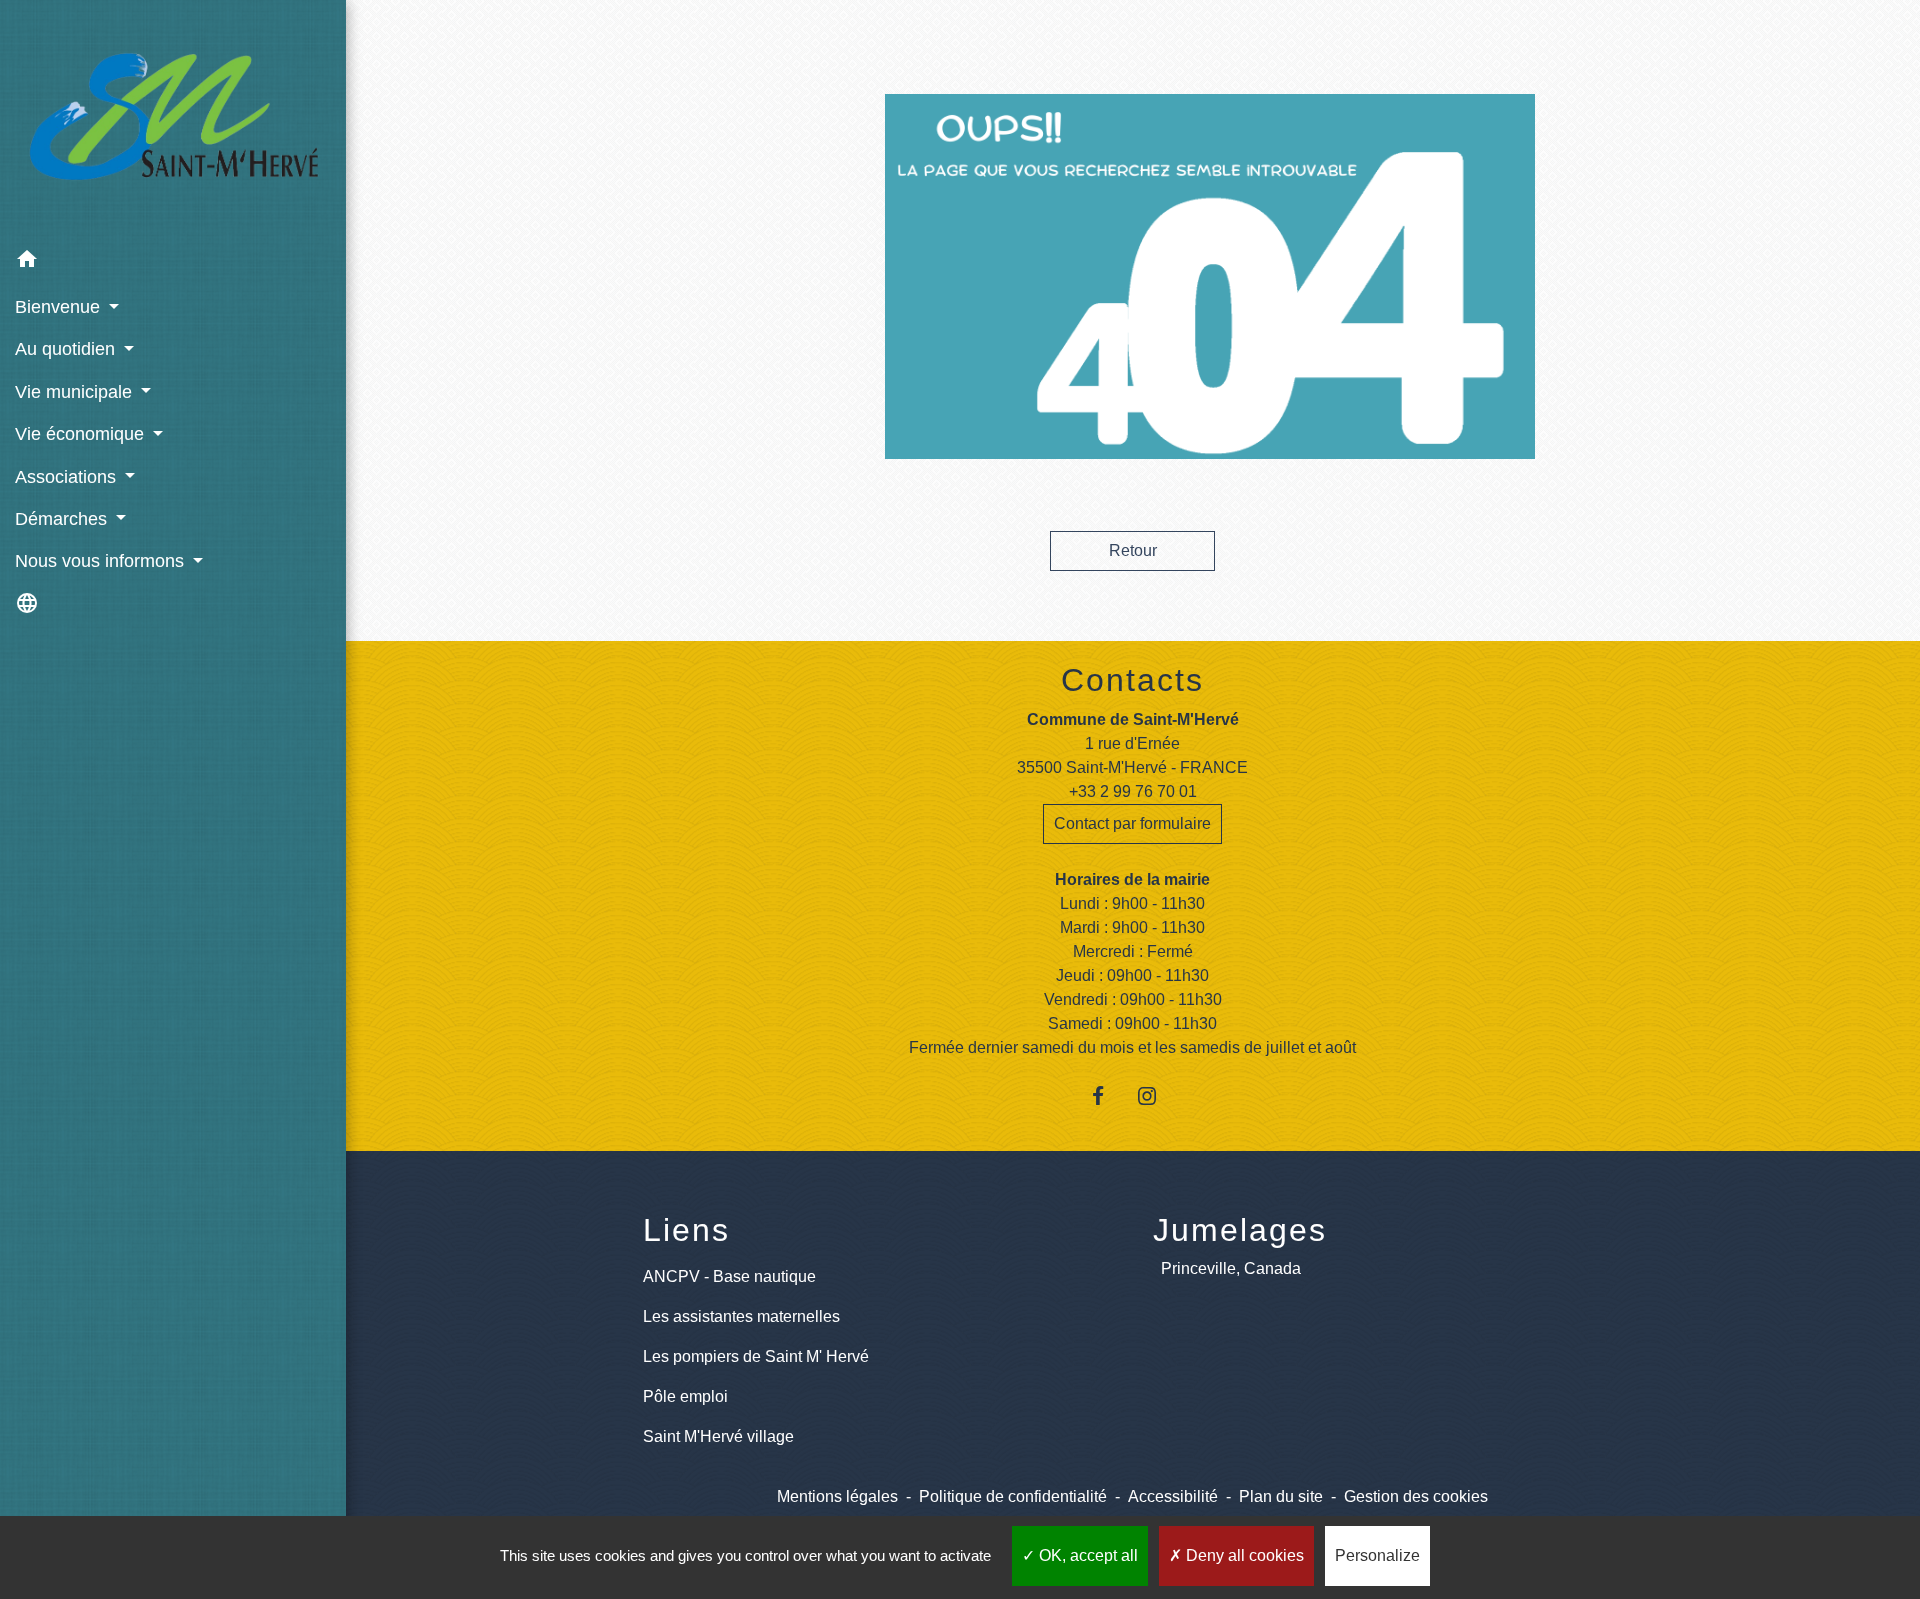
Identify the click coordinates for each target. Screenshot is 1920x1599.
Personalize (1377, 1555)
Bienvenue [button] (60, 307)
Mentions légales (837, 1496)
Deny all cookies (1243, 1555)
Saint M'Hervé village (718, 1436)
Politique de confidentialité (1013, 1496)
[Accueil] (173, 119)
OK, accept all (1086, 1555)
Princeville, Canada (1231, 1268)
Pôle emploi (685, 1396)
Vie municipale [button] (76, 392)
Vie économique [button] (82, 434)
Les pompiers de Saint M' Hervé (756, 1356)
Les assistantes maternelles (741, 1316)
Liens (686, 1230)
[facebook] (1108, 1095)
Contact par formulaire (1132, 823)
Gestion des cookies (1416, 1496)
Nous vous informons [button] (102, 561)
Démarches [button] (63, 519)
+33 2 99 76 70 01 (1133, 791)
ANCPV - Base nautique (729, 1276)
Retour (1133, 550)
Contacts (1132, 680)
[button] (173, 262)
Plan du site (1281, 1496)
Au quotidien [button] (67, 349)
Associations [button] (68, 477)
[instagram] (1157, 1095)
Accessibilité (1173, 1496)
